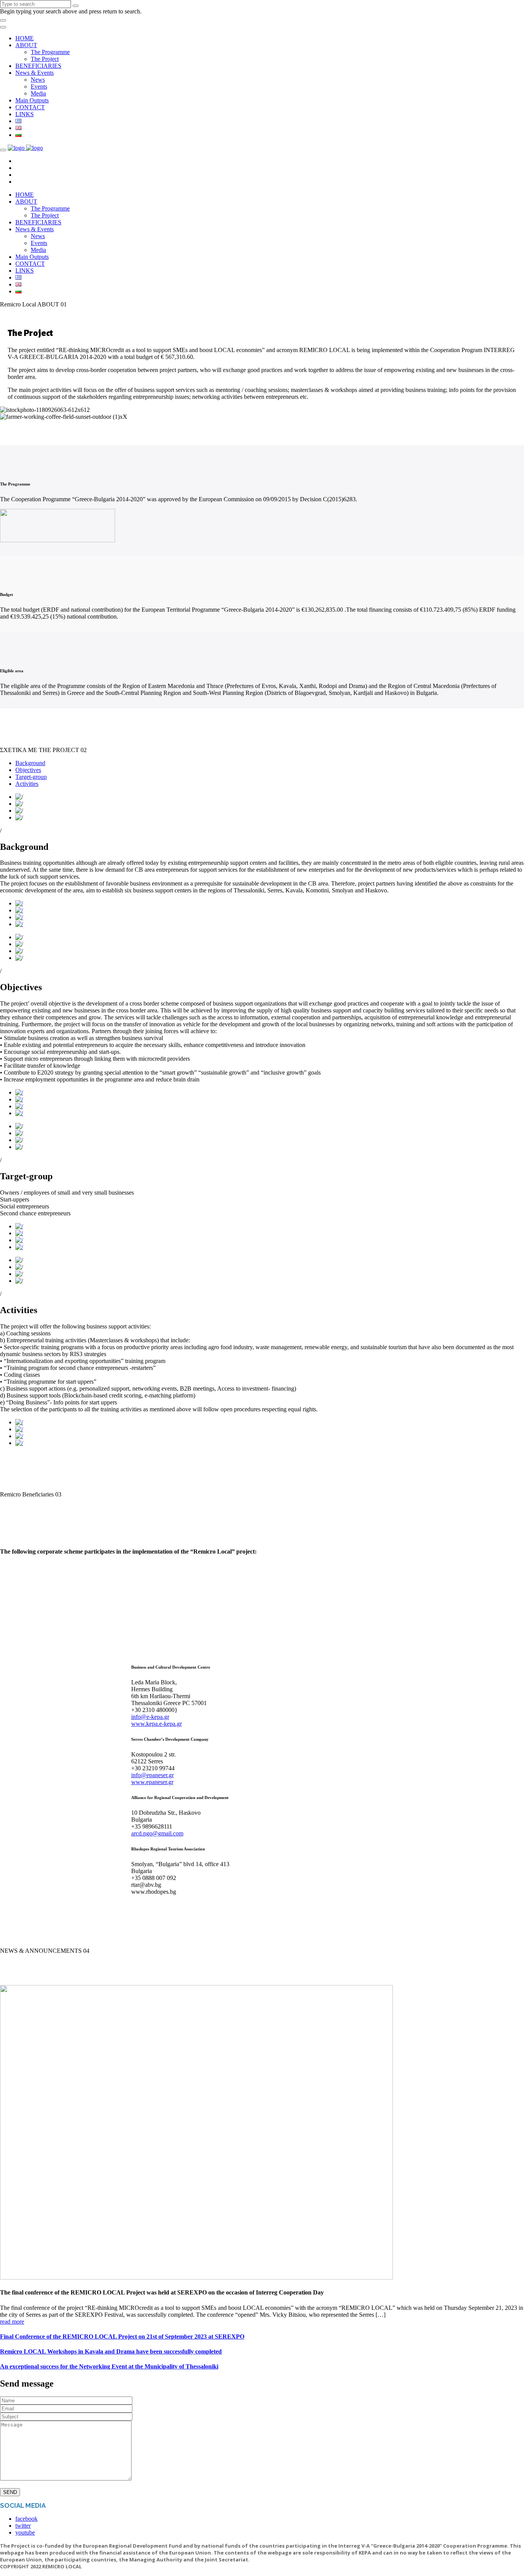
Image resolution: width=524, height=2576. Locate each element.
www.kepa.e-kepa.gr (157, 1724)
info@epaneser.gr (152, 1775)
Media (38, 93)
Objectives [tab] (28, 770)
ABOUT (26, 45)
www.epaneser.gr (152, 1782)
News (38, 80)
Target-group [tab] (31, 777)
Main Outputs (32, 100)
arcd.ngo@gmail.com (157, 1833)
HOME (25, 38)
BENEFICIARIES (38, 66)
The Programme (50, 52)
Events (39, 86)
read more (12, 2322)
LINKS (25, 114)
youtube (25, 2532)
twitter (23, 2526)
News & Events (35, 73)
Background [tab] (30, 763)
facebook (26, 2519)
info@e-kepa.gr (150, 1717)
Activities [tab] (27, 784)
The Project (45, 59)
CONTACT (30, 107)
